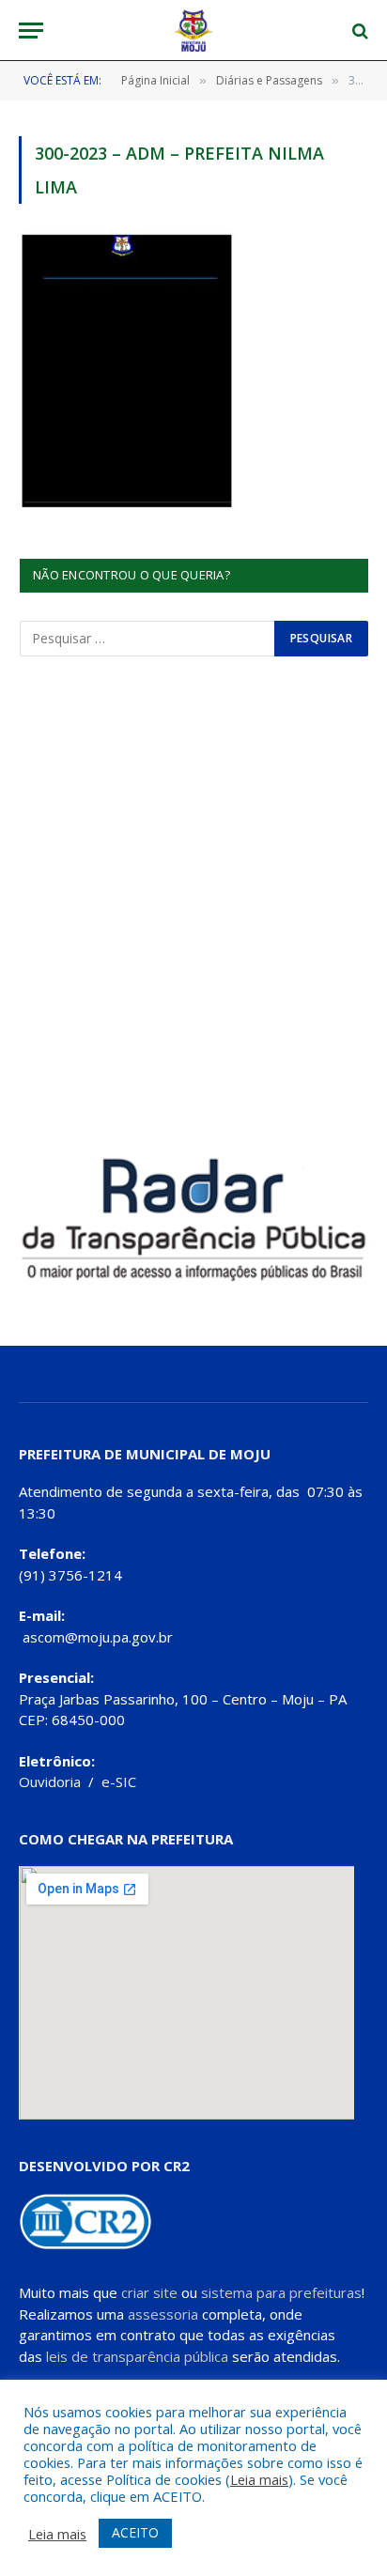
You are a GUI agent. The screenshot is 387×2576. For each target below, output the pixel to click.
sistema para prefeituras (281, 2292)
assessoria (163, 2314)
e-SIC (119, 1782)
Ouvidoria (50, 1782)
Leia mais (259, 2479)
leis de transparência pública (137, 2356)
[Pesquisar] (358, 31)
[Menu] (31, 31)
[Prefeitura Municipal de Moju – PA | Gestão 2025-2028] (194, 31)
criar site (149, 2292)
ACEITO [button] (135, 2532)
